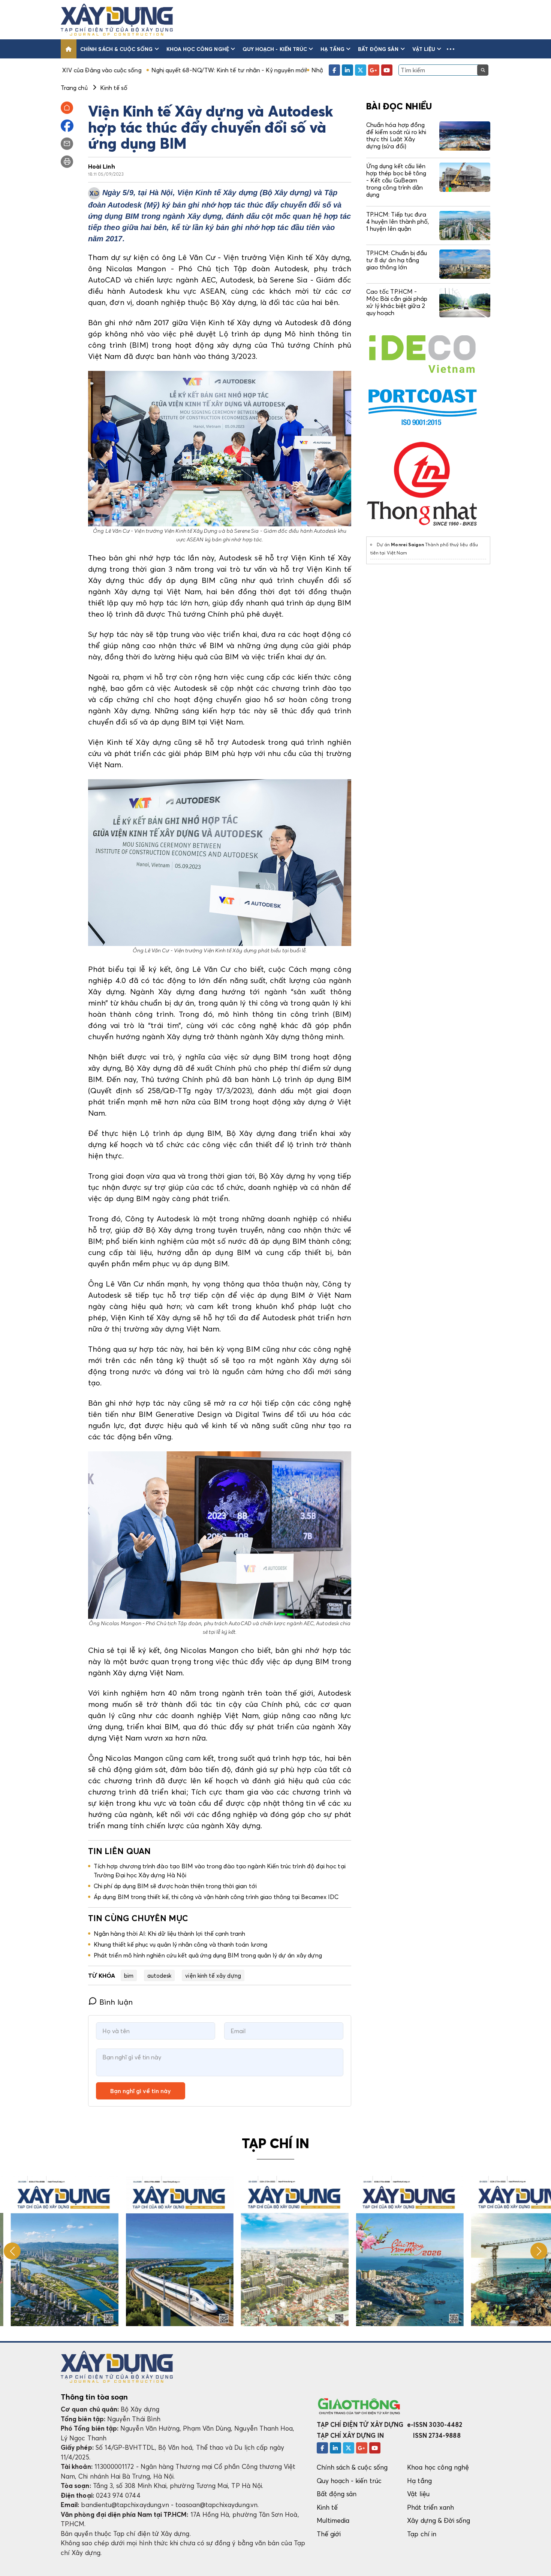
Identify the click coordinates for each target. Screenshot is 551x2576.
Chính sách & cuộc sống (116, 49)
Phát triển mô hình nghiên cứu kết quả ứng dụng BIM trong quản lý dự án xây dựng (208, 1955)
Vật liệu (424, 49)
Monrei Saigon (407, 545)
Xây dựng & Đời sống (439, 2520)
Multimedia (333, 2520)
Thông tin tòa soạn (94, 2397)
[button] (451, 49)
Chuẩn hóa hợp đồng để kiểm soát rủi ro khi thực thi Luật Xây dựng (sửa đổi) (396, 136)
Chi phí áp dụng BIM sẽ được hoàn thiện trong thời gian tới (175, 1886)
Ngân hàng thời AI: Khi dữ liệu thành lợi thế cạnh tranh (170, 1933)
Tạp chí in (422, 2534)
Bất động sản (378, 49)
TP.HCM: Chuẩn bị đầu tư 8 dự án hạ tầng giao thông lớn (397, 260)
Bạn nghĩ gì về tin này (141, 2091)
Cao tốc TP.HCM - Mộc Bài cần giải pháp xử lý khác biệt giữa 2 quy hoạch (397, 302)
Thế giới (329, 2534)
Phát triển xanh (430, 2507)
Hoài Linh (102, 166)
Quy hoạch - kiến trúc (275, 49)
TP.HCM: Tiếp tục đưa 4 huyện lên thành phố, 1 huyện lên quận (398, 221)
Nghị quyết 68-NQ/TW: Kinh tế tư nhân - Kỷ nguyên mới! (132, 70)
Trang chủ (74, 88)
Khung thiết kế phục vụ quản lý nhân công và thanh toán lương (180, 1944)
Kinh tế (327, 2507)
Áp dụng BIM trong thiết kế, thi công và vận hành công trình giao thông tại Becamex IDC (216, 1897)
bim (129, 1975)
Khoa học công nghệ (198, 49)
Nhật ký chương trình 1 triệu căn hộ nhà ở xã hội (281, 70)
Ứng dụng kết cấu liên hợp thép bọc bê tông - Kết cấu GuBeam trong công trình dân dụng (396, 180)
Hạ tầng (332, 49)
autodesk (159, 1975)
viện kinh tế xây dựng (213, 1975)
